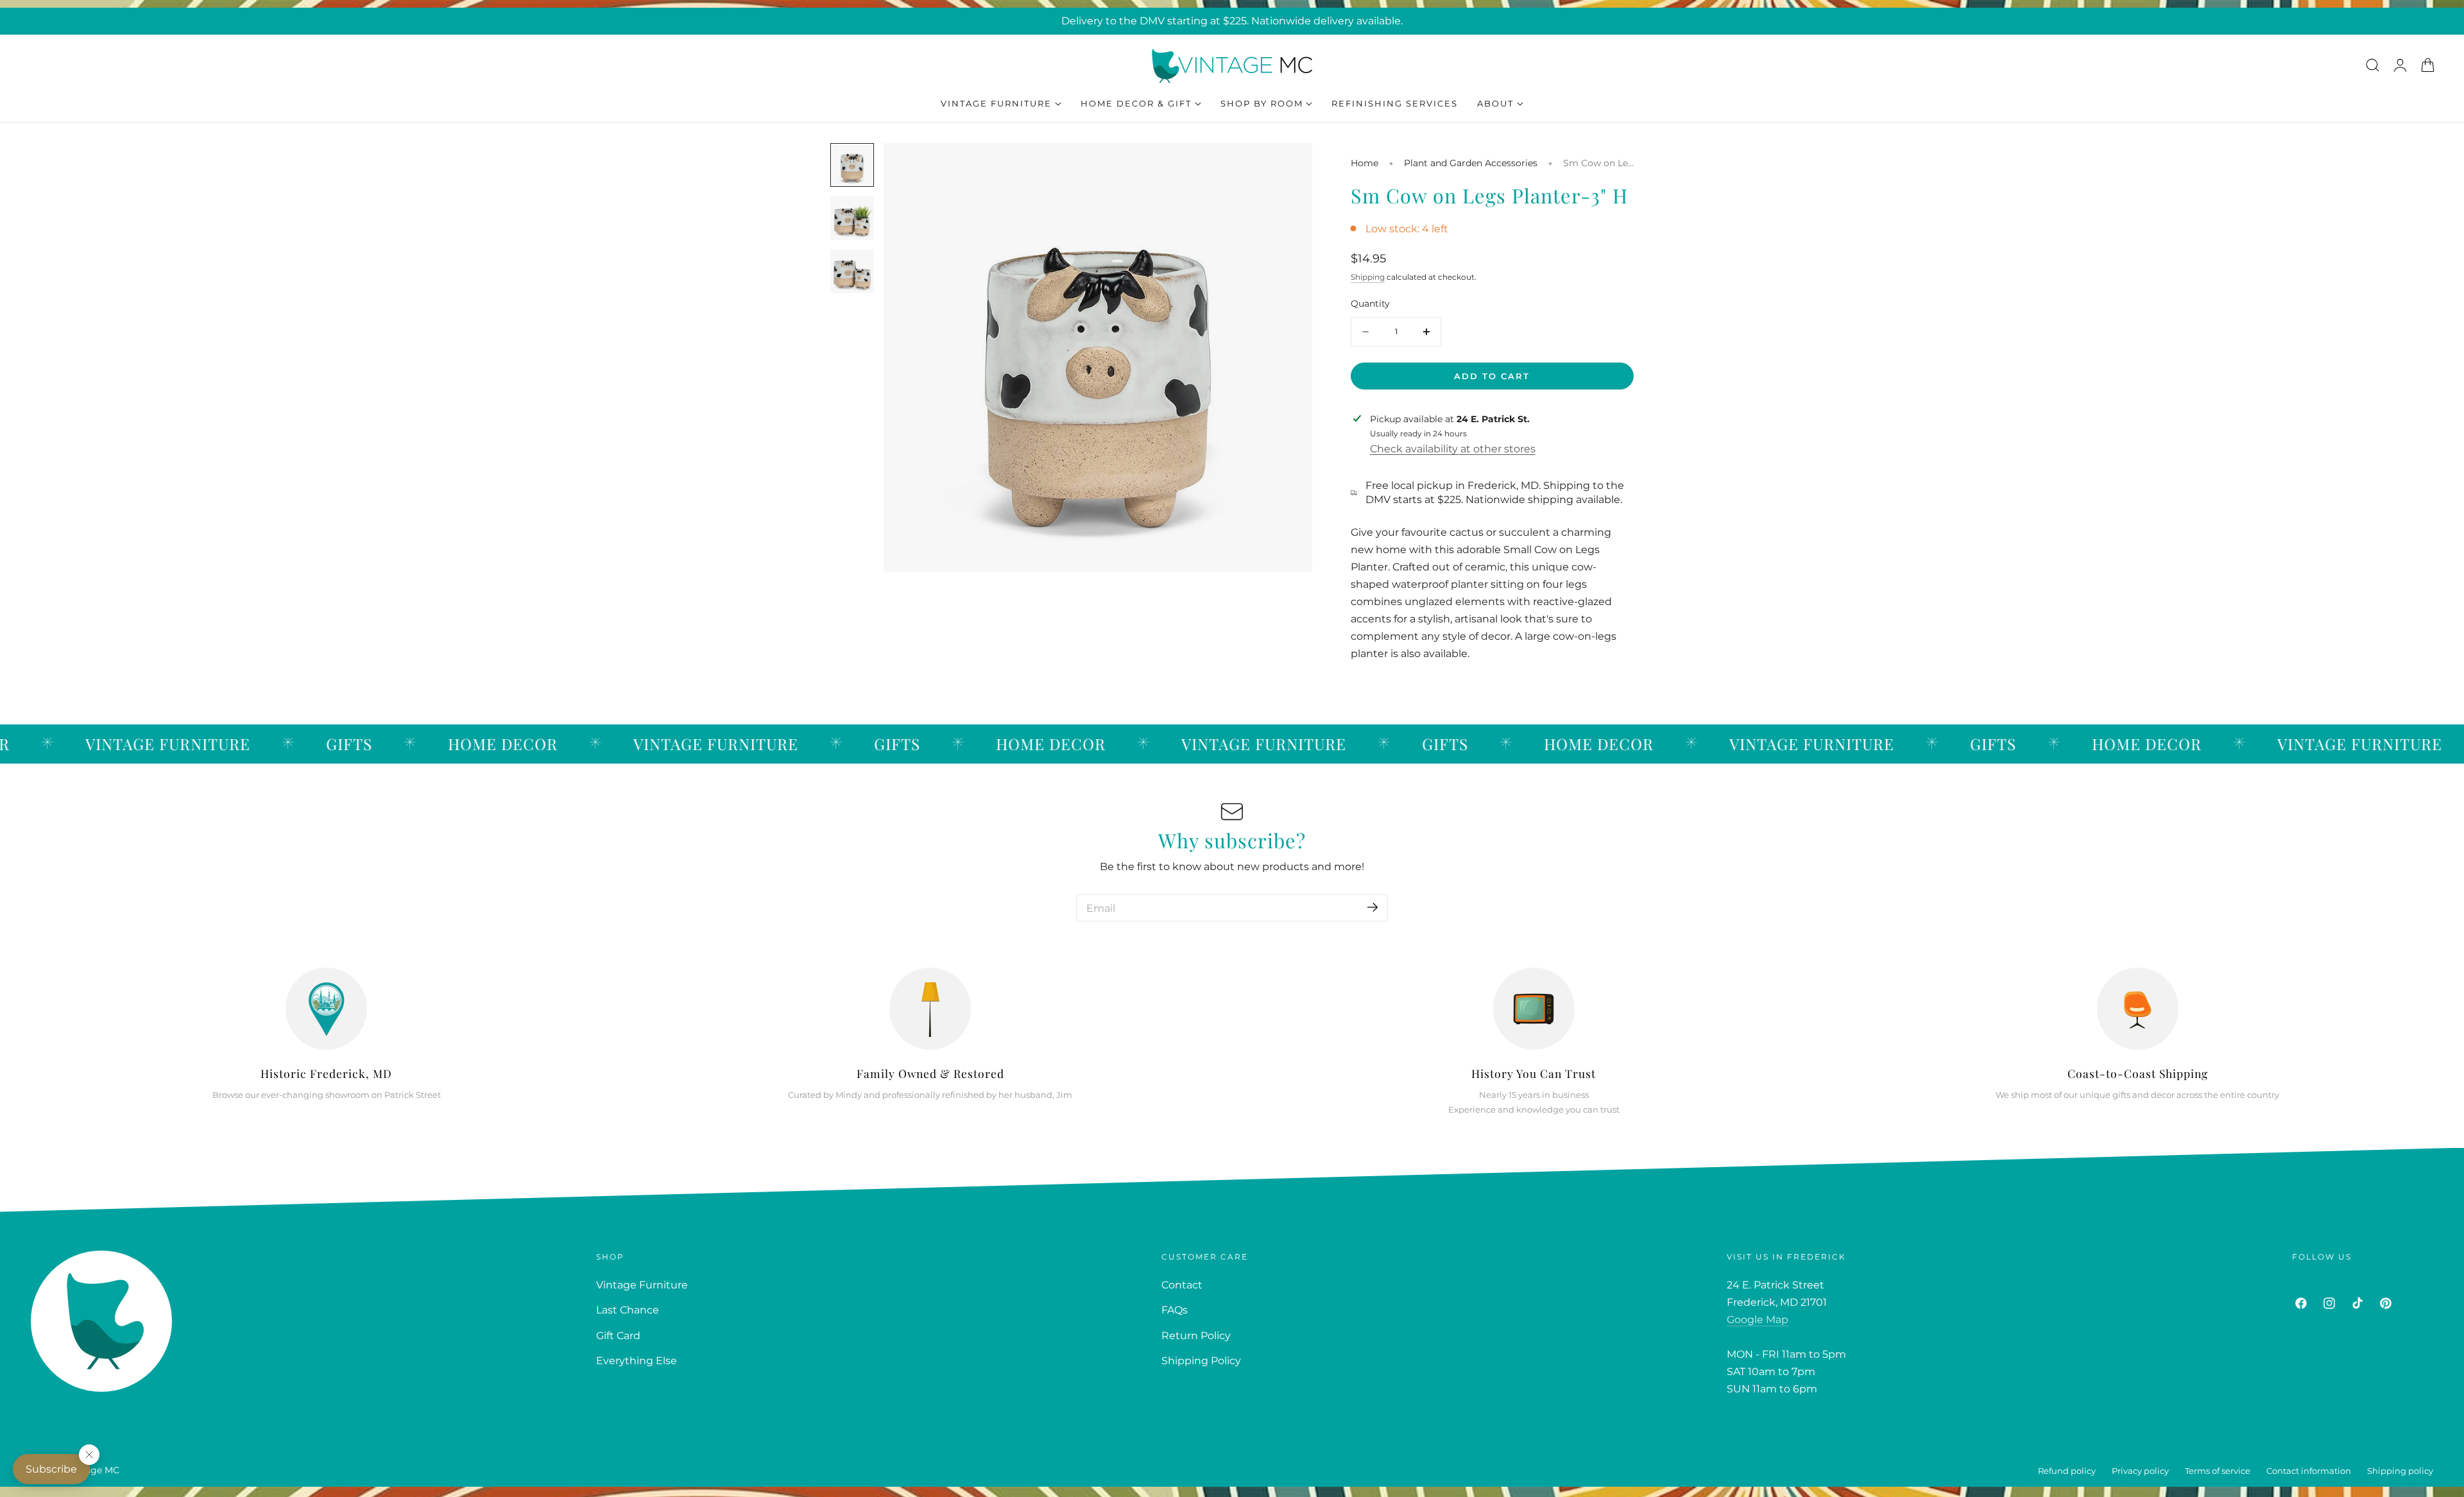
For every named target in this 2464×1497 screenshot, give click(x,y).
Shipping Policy (1201, 1361)
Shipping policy (2400, 1471)
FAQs (1175, 1311)
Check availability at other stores (1453, 449)
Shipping (1368, 277)
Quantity (1370, 304)
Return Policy (1196, 1336)
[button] (2372, 65)
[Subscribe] (1373, 907)
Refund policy (2067, 1471)
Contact (1182, 1285)
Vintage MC (93, 1470)
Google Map (1758, 1320)
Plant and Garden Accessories (1471, 163)
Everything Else (637, 1361)
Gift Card (618, 1336)
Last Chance (628, 1311)
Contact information (2309, 1471)
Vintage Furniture (642, 1285)
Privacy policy (2140, 1471)
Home (1365, 163)
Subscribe (51, 1469)
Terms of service (2218, 1471)
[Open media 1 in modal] (1288, 167)
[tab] (852, 165)
